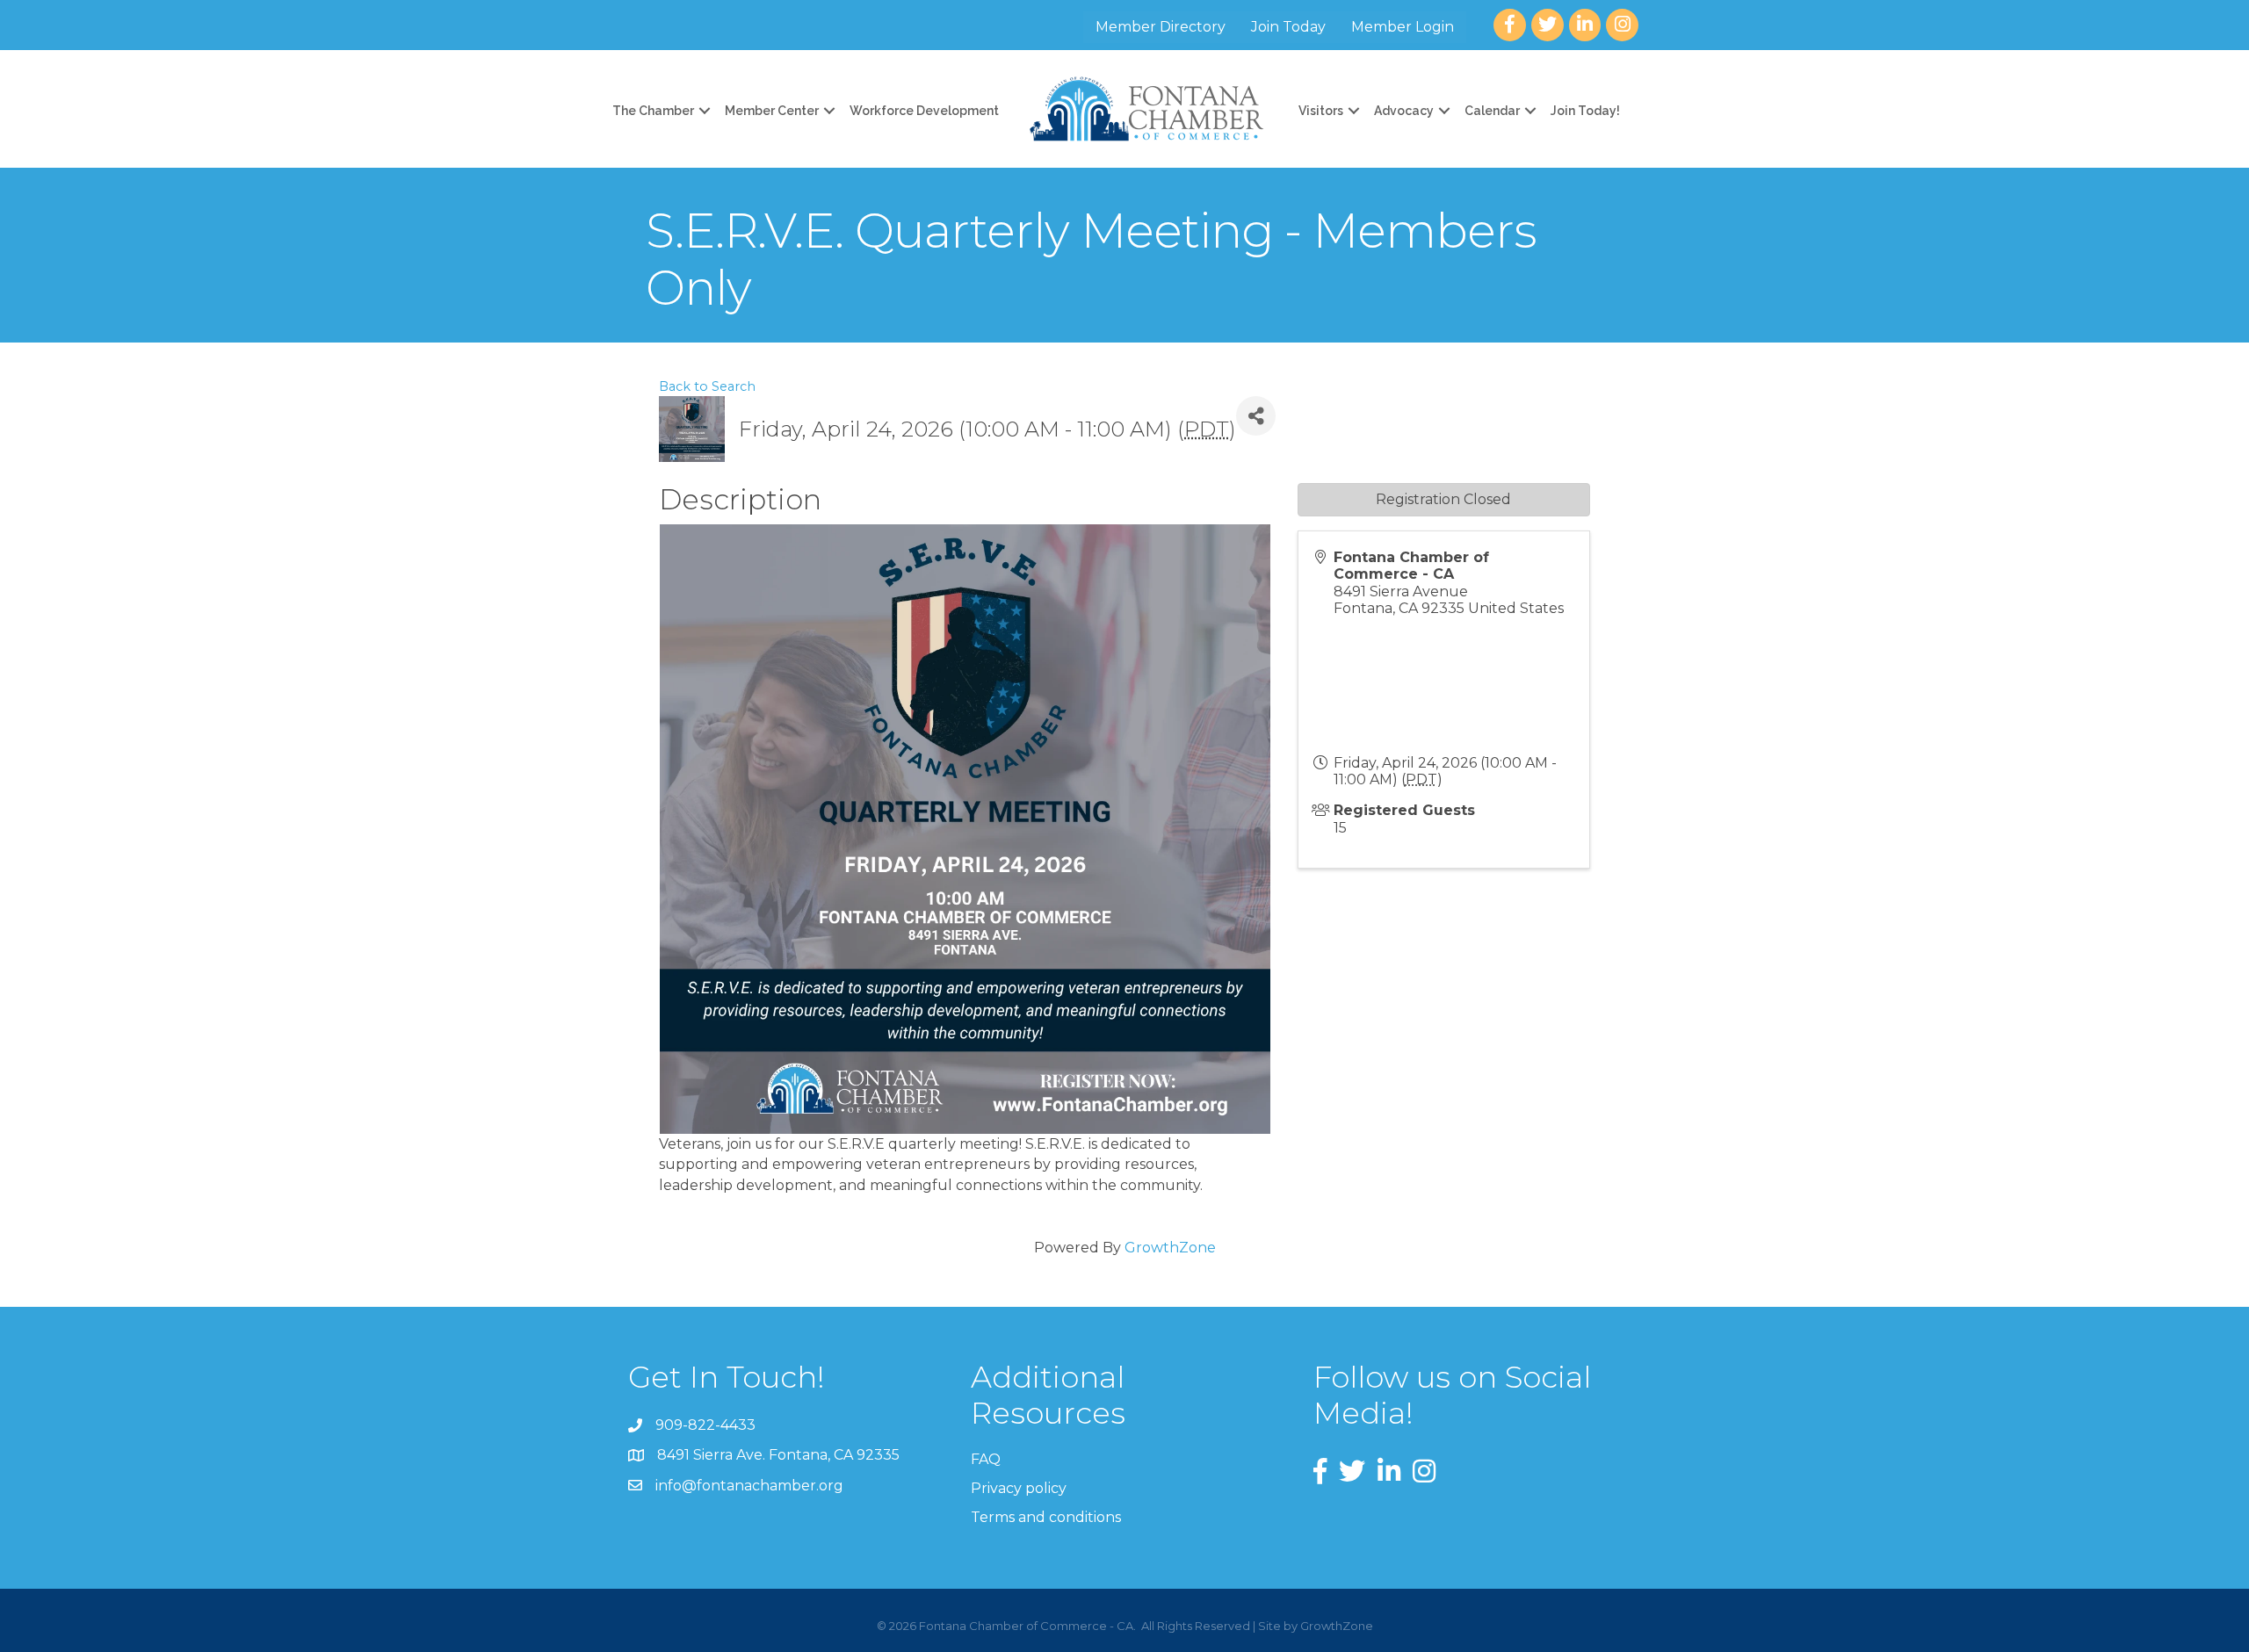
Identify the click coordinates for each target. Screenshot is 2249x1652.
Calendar (1492, 111)
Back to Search (707, 386)
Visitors (1321, 111)
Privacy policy (1019, 1488)
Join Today (1288, 27)
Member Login (1403, 27)
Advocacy (1404, 111)
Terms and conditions (1046, 1517)
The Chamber (653, 111)
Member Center (772, 111)
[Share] (1256, 416)
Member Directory (1161, 27)
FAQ (986, 1459)
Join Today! (1585, 111)
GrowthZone (1170, 1248)
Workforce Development (924, 111)
